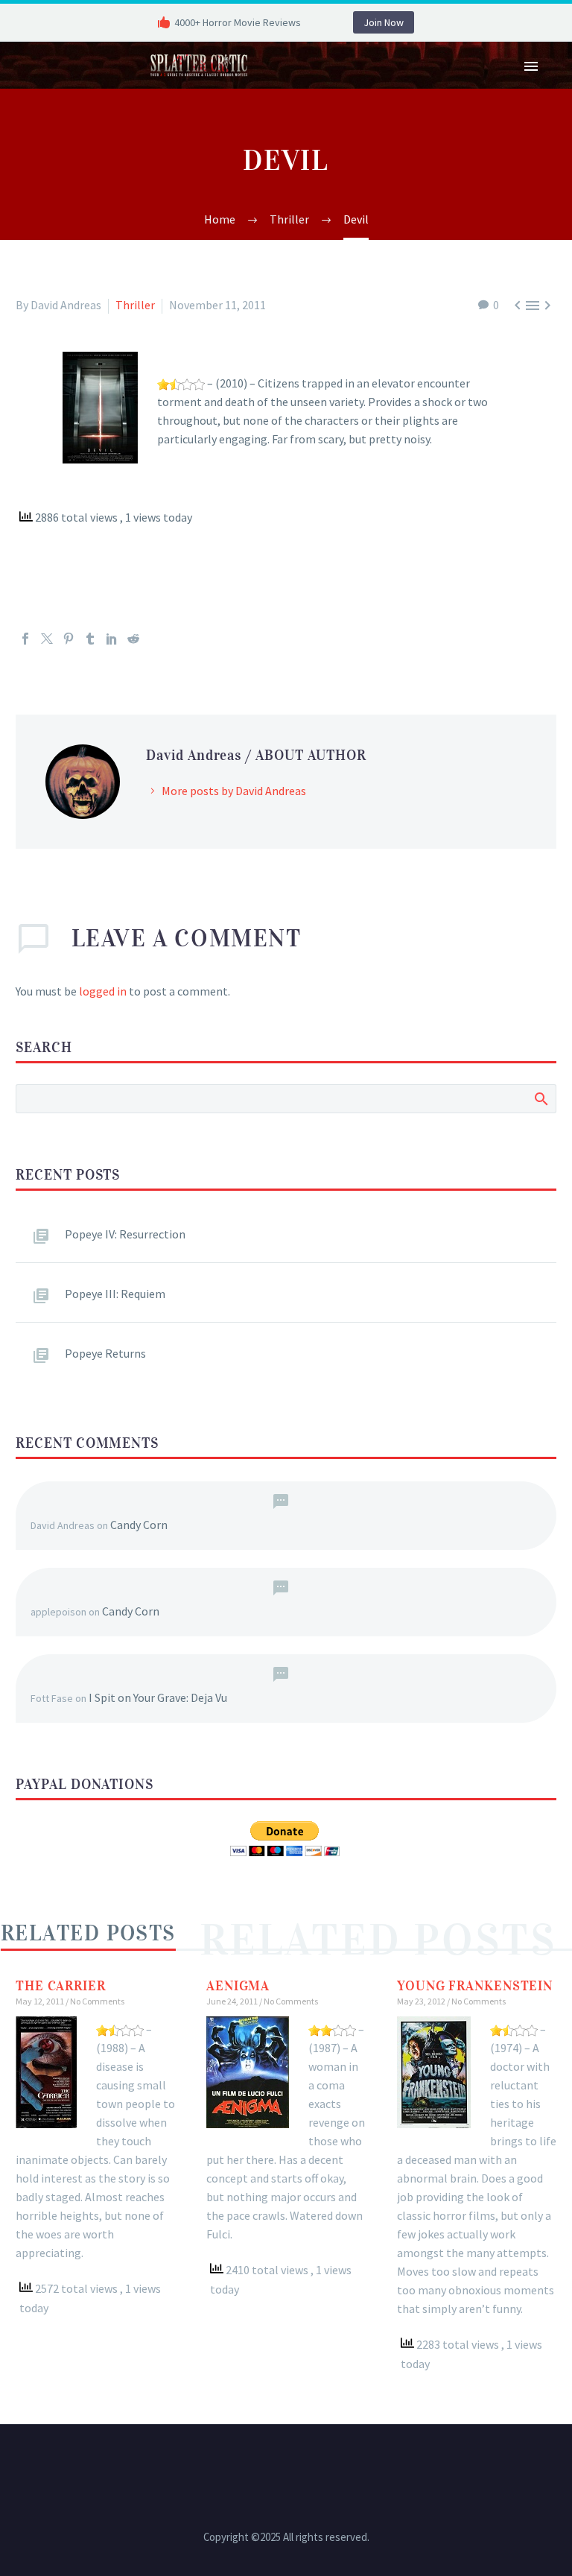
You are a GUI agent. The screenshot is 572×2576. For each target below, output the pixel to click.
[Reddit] (133, 639)
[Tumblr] (90, 639)
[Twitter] (47, 639)
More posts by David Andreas (234, 791)
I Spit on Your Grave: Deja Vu (158, 1697)
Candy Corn (139, 1525)
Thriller (135, 305)
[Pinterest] (69, 639)
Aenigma (238, 1986)
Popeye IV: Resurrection (125, 1234)
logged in (103, 991)
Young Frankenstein (475, 1986)
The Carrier (61, 1986)
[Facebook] (25, 639)
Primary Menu (531, 66)
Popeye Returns (105, 1353)
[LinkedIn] (112, 639)
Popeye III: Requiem (115, 1294)
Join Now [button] (384, 22)
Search (540, 1098)
